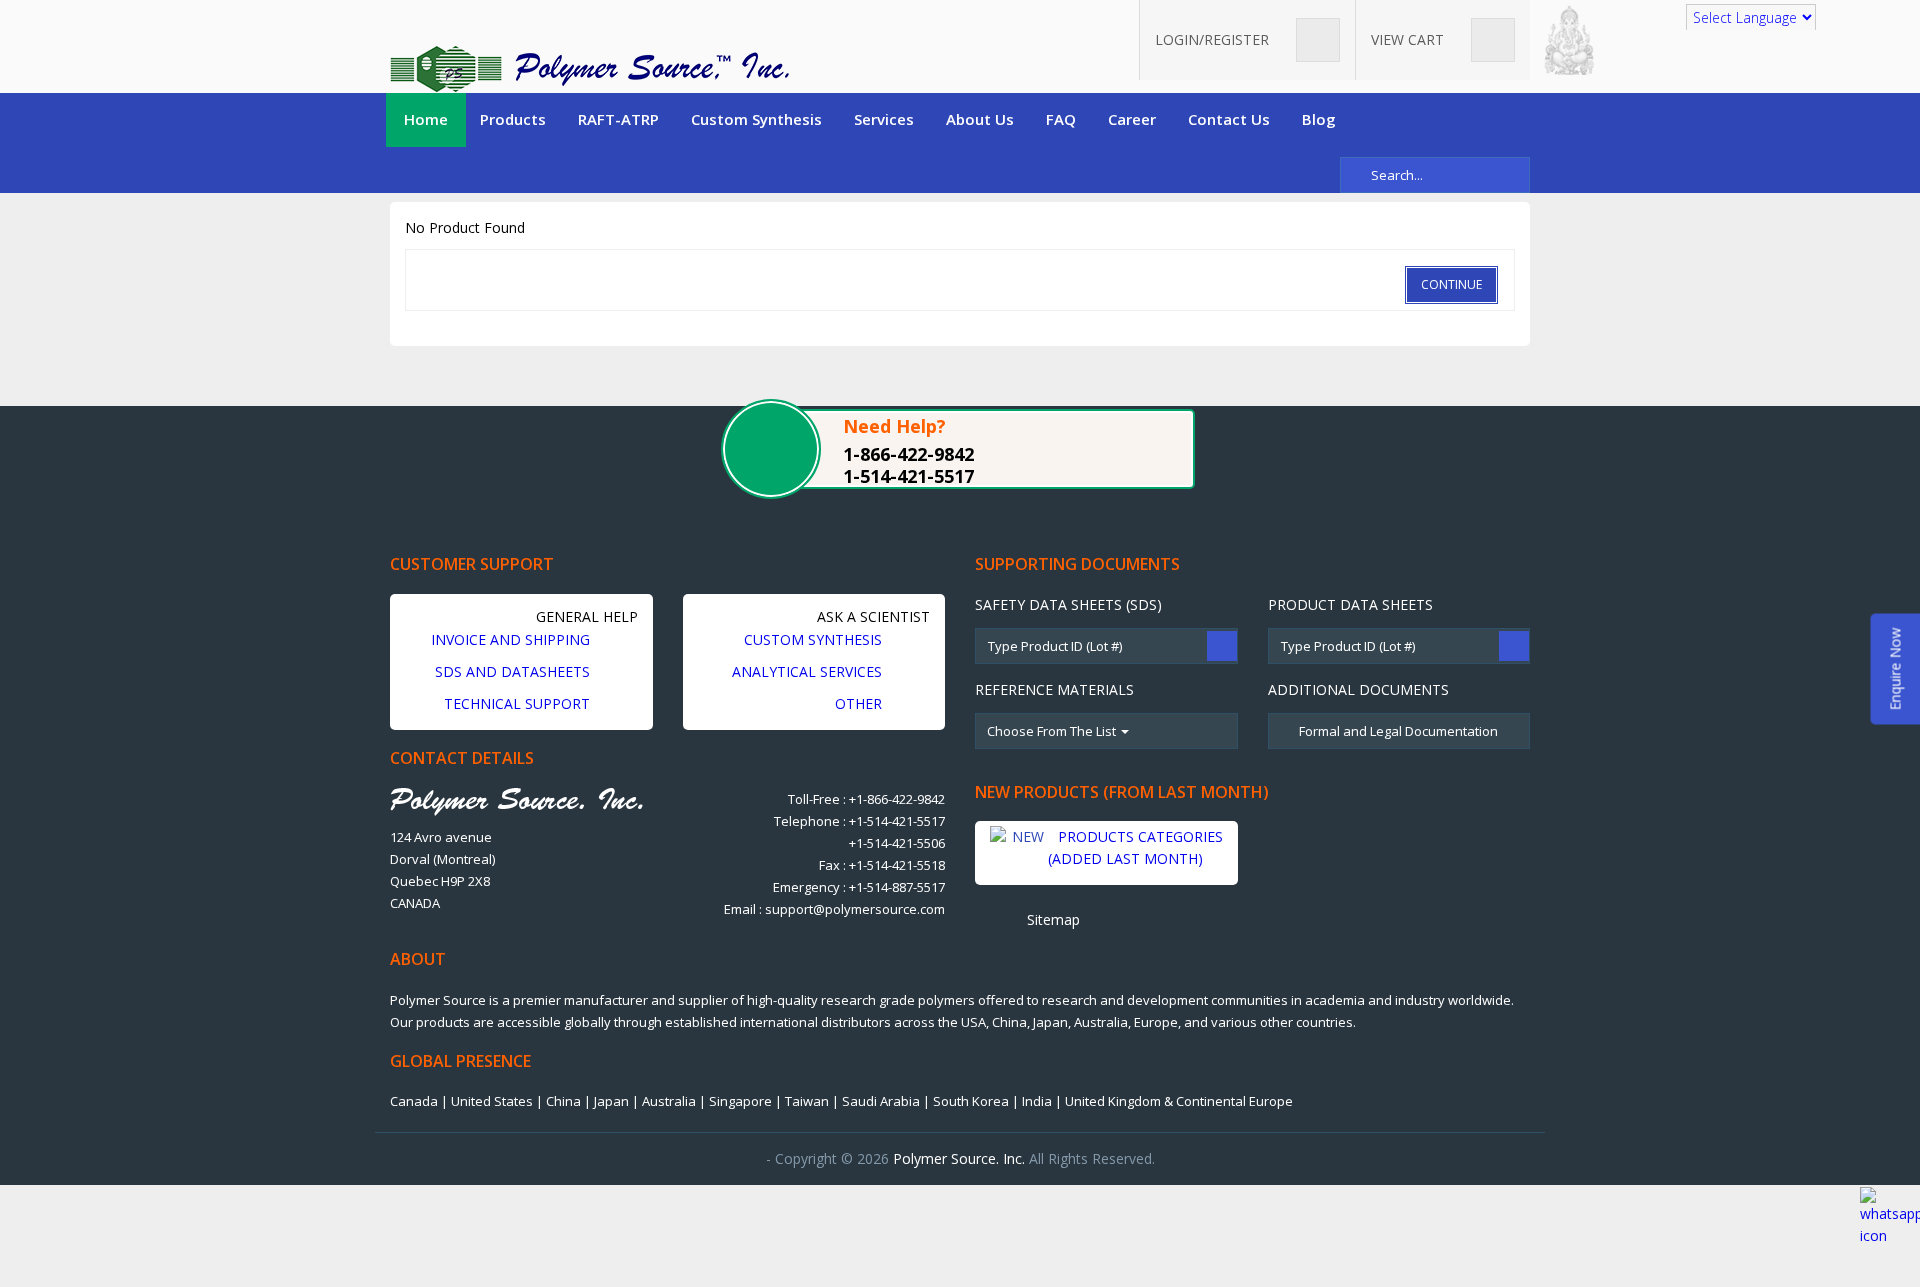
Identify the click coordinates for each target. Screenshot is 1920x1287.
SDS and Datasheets (514, 671)
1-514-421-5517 (908, 476)
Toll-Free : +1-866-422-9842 (866, 799)
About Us (980, 119)
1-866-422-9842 (908, 454)
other (860, 703)
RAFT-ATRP (618, 119)
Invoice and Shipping (512, 639)
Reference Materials (1054, 689)
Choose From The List (1053, 731)
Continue (1451, 284)
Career (1132, 119)
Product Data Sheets (1350, 604)
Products (513, 119)
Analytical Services (809, 671)
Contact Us (1229, 119)
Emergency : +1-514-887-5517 (859, 887)
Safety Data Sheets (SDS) (1068, 604)
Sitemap (1051, 919)
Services (884, 119)
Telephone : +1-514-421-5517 (859, 821)
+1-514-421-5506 (897, 843)
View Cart (1409, 39)
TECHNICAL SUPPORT (519, 703)
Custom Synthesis (756, 119)
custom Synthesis (815, 639)
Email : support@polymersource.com (834, 909)
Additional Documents (1358, 689)
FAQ (1061, 119)
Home (426, 119)
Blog (1319, 119)
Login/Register (1214, 39)
